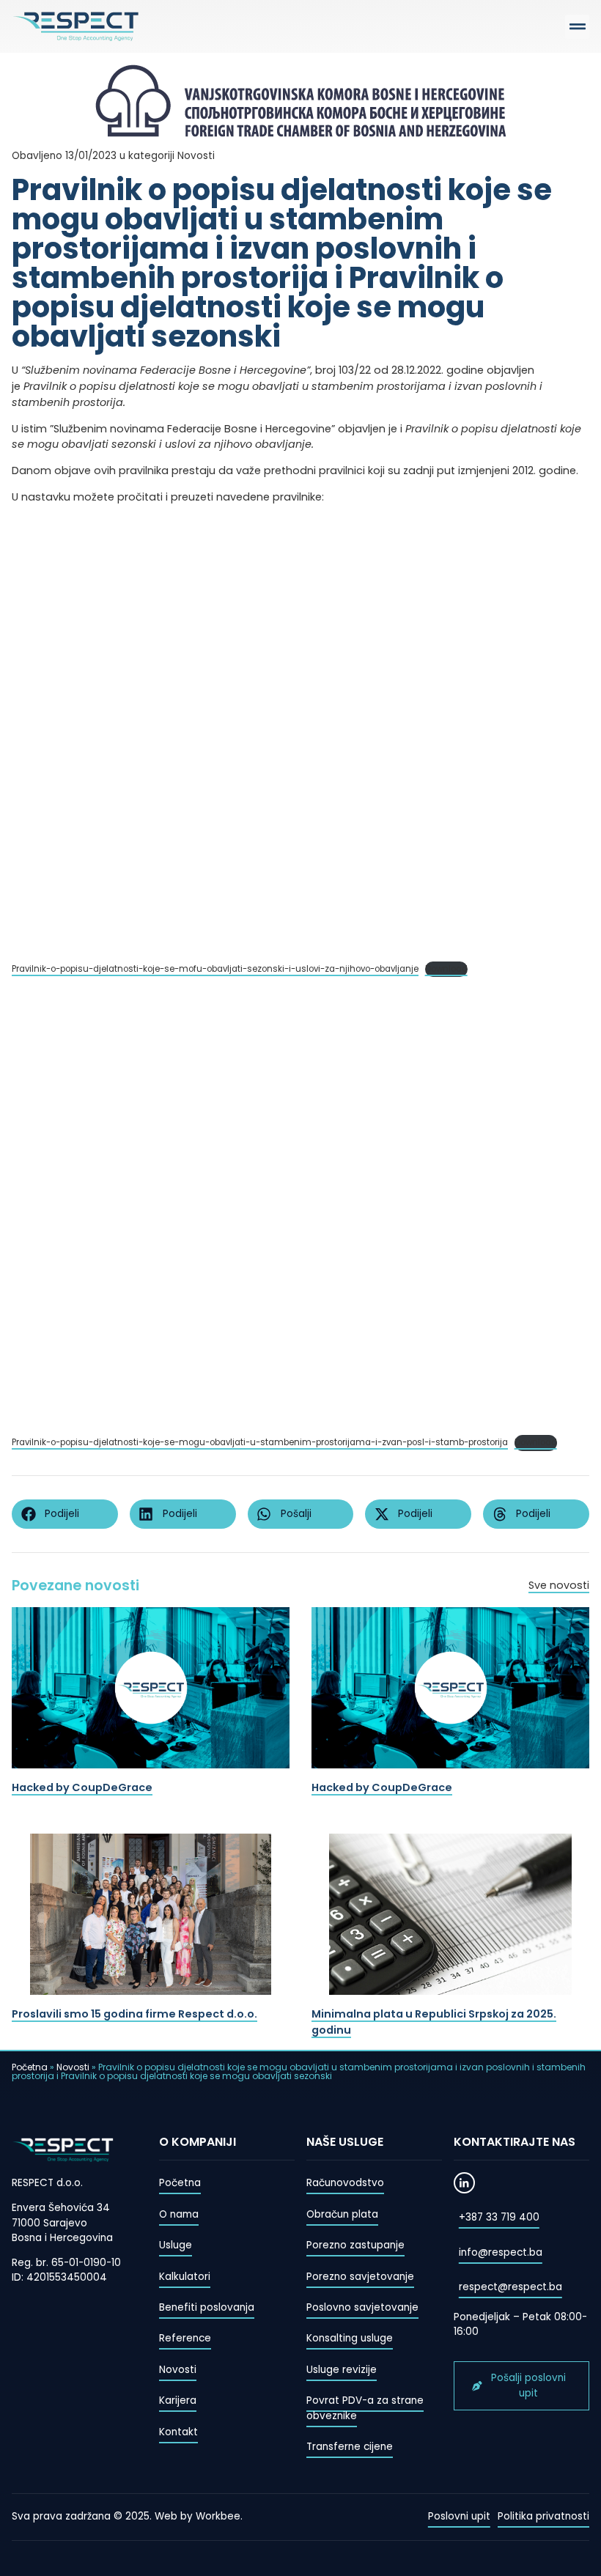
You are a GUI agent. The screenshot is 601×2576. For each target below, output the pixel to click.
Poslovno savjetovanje (362, 2307)
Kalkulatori (185, 2277)
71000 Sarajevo (49, 2223)
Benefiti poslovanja (207, 2307)
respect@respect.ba (510, 2287)
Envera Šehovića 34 (61, 2208)
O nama (179, 2214)
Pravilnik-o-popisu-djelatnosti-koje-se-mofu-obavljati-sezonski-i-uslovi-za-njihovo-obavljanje (215, 969)
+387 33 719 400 (499, 2217)
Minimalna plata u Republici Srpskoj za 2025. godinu (434, 2022)
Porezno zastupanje (355, 2245)
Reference (185, 2338)
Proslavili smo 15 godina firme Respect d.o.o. (134, 2014)
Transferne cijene (350, 2447)
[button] (577, 27)
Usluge (176, 2245)
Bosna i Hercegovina (62, 2238)
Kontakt (178, 2432)
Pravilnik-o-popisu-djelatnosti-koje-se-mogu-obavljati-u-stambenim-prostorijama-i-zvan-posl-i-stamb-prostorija (260, 1442)
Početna (30, 2067)
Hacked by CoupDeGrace (82, 1787)
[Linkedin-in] (464, 2183)
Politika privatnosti (543, 2516)
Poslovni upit (459, 2516)
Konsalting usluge (350, 2338)
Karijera (178, 2400)
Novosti (73, 2067)
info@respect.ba (501, 2252)
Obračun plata (342, 2214)
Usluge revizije (342, 2370)
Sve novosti (559, 1585)
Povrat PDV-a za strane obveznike (365, 2408)
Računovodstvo (345, 2183)
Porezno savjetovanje (360, 2277)
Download (446, 969)
